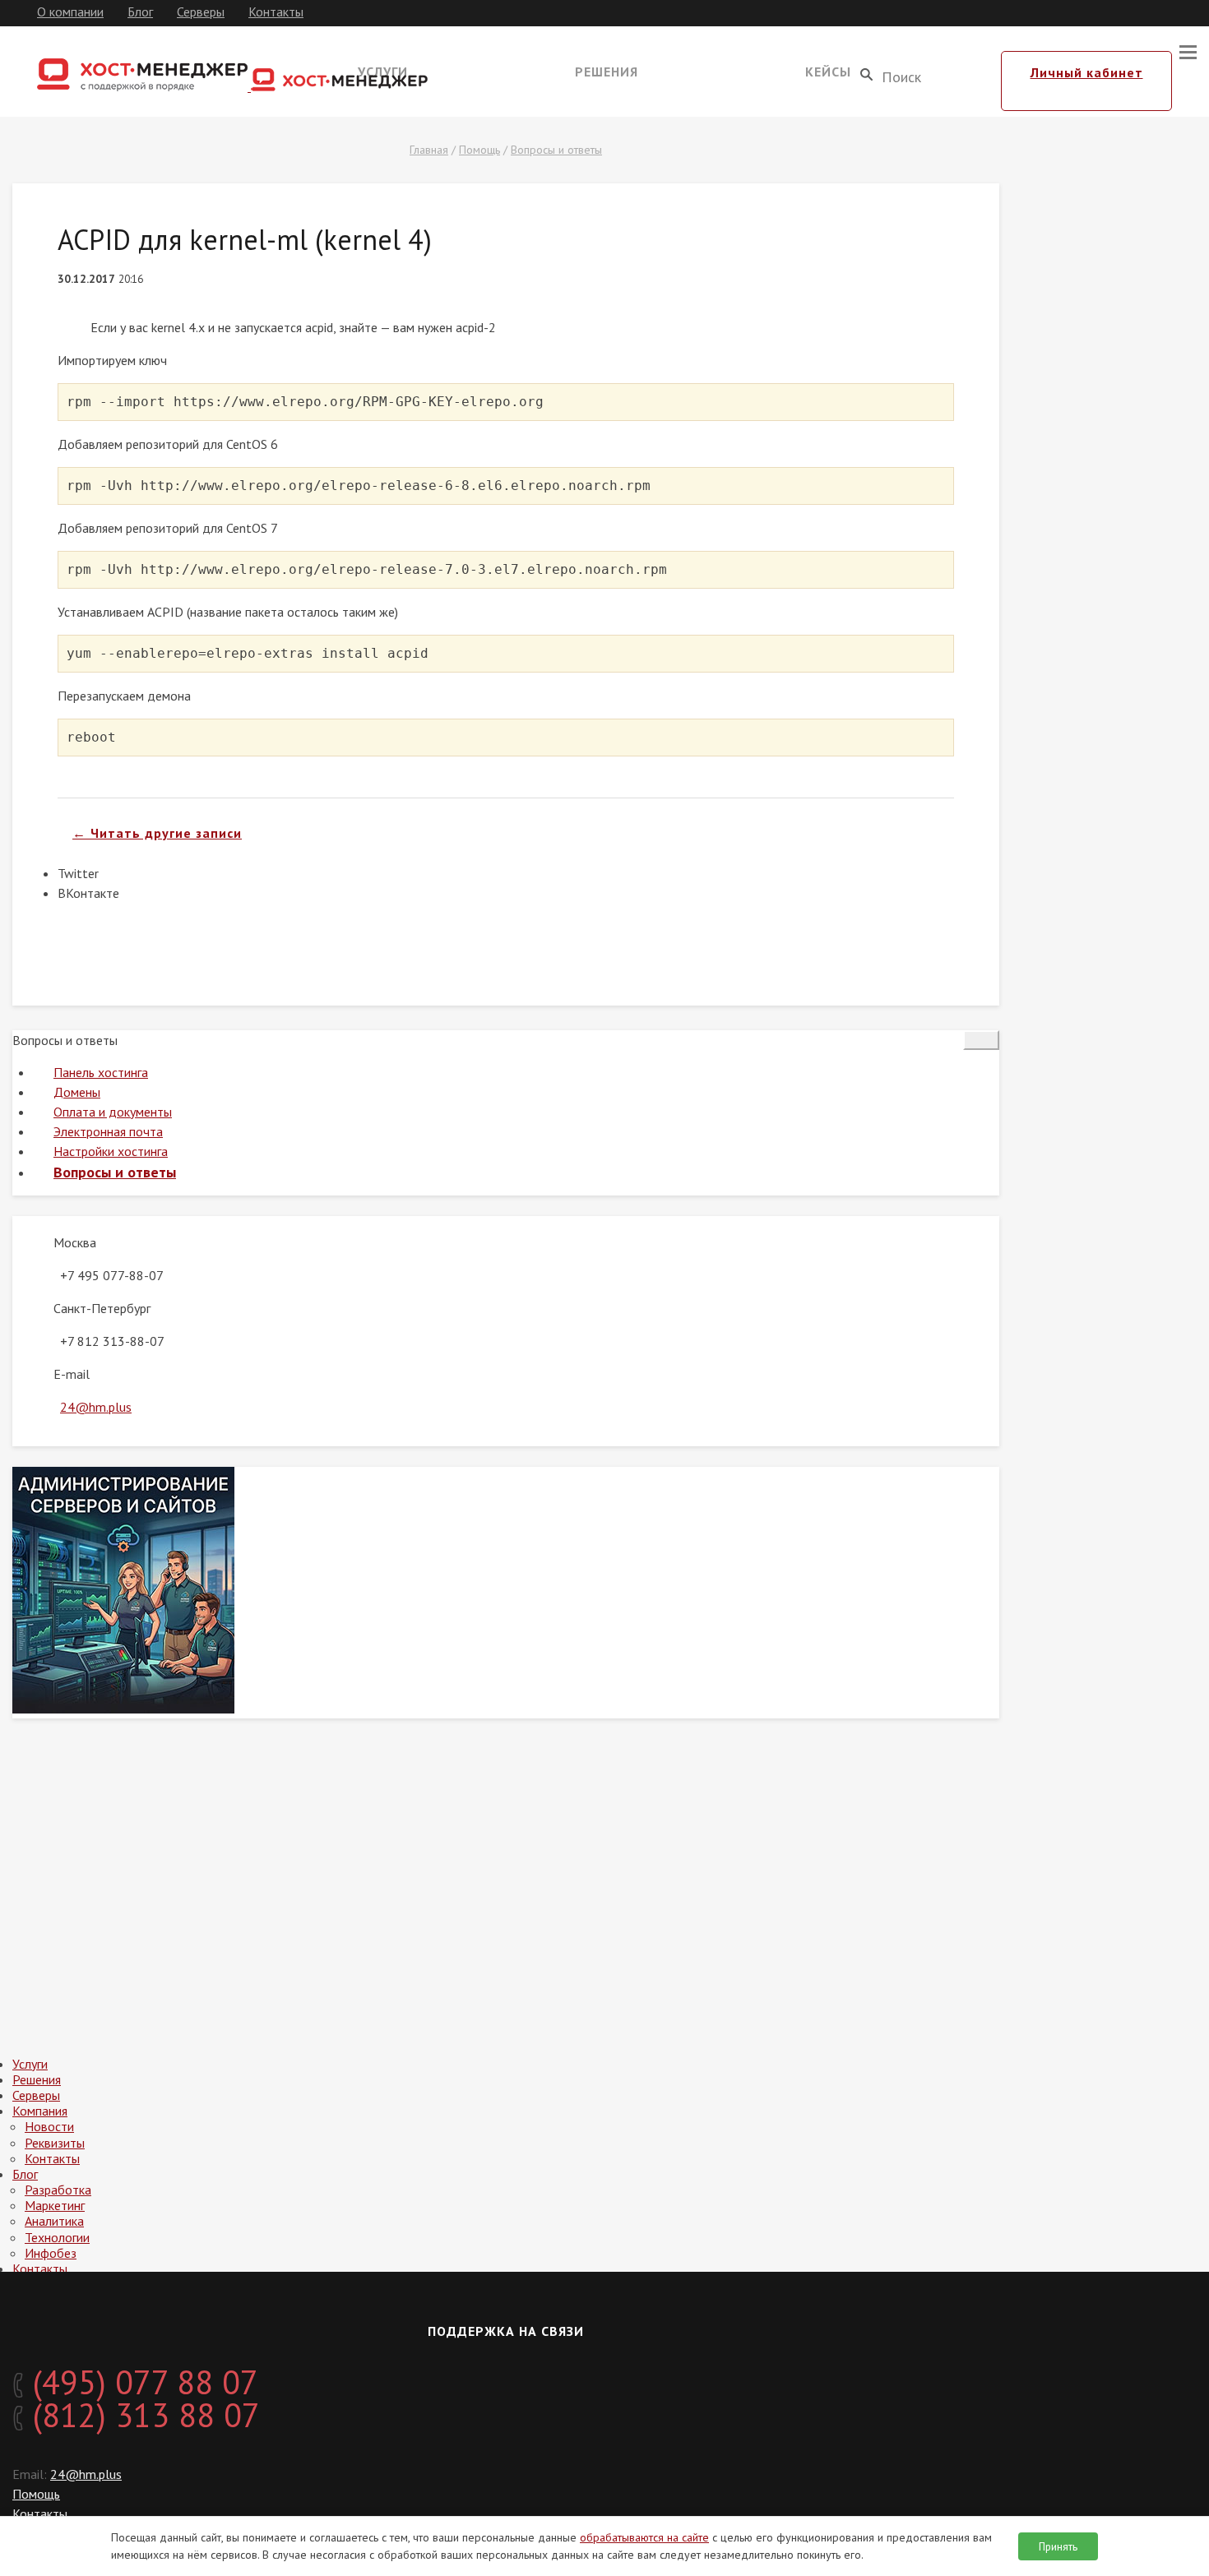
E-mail (72, 1374)
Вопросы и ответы (556, 150)
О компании (70, 12)
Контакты (276, 12)
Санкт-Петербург (102, 1308)
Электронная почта (108, 1131)
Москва (75, 1242)
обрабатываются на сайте (644, 2537)
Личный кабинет (1087, 72)
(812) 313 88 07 (142, 2415)
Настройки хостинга (111, 1151)
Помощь (479, 150)
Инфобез (51, 2253)
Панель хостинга (101, 1072)
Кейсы (828, 72)
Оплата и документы (113, 1112)
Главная (429, 150)
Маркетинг (55, 2205)
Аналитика (54, 2221)
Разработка (58, 2190)
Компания (40, 2111)
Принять (1058, 2546)
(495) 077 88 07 (141, 2382)
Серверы (201, 12)
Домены (77, 1092)
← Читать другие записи (157, 833)
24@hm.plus (96, 1407)
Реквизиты (55, 2143)
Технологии (57, 2237)
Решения (607, 72)
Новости (49, 2126)
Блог (140, 12)
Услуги (30, 2064)
